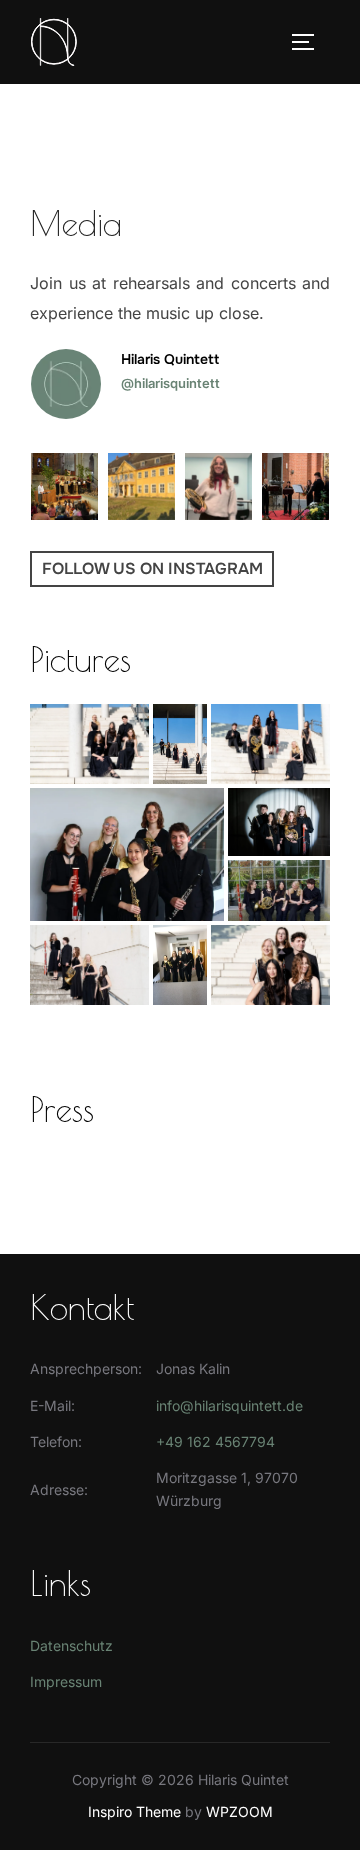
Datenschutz (71, 1645)
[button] (89, 744)
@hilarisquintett (170, 383)
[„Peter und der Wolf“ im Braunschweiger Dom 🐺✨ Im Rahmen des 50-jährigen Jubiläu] (64, 486)
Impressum (66, 1681)
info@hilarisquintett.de (229, 1405)
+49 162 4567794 (215, 1441)
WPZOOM (239, 1811)
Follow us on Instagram (152, 568)
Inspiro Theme (134, 1811)
